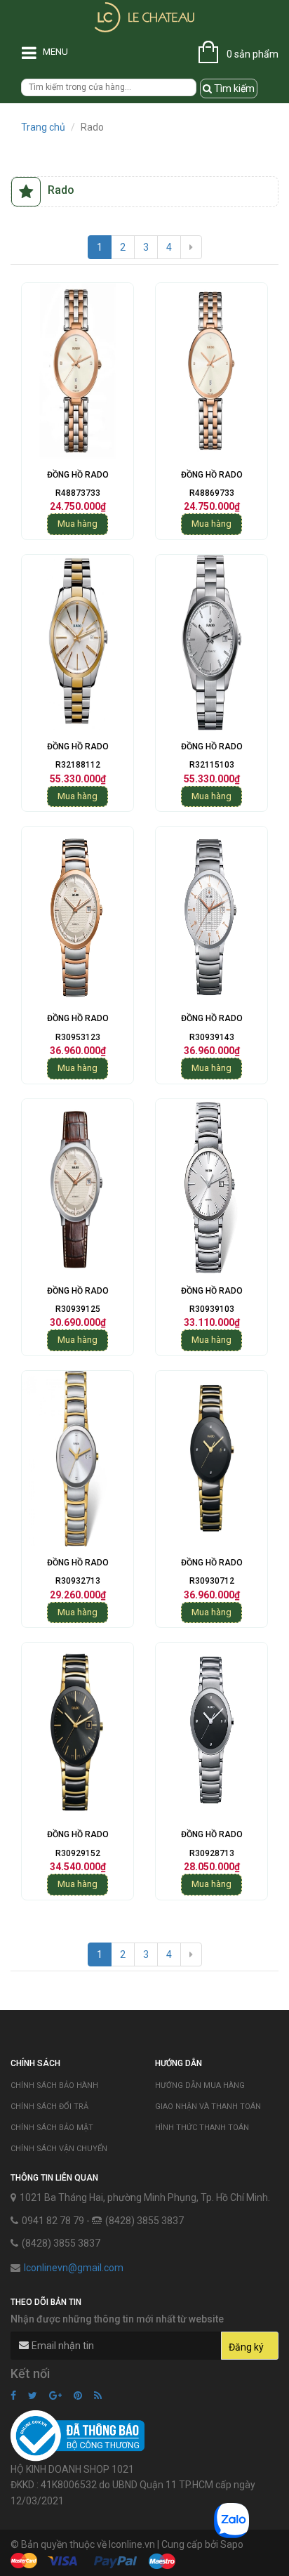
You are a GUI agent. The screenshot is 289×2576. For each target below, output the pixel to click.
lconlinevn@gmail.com (74, 2268)
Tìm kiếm (233, 88)
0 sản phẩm (253, 54)
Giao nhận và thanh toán (208, 2107)
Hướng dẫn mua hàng (200, 2085)
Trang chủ (43, 127)
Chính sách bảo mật (52, 2128)
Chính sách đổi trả (49, 2107)
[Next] (191, 247)
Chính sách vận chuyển (59, 2149)
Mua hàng (78, 524)
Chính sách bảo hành (54, 2085)
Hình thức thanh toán (202, 2128)
